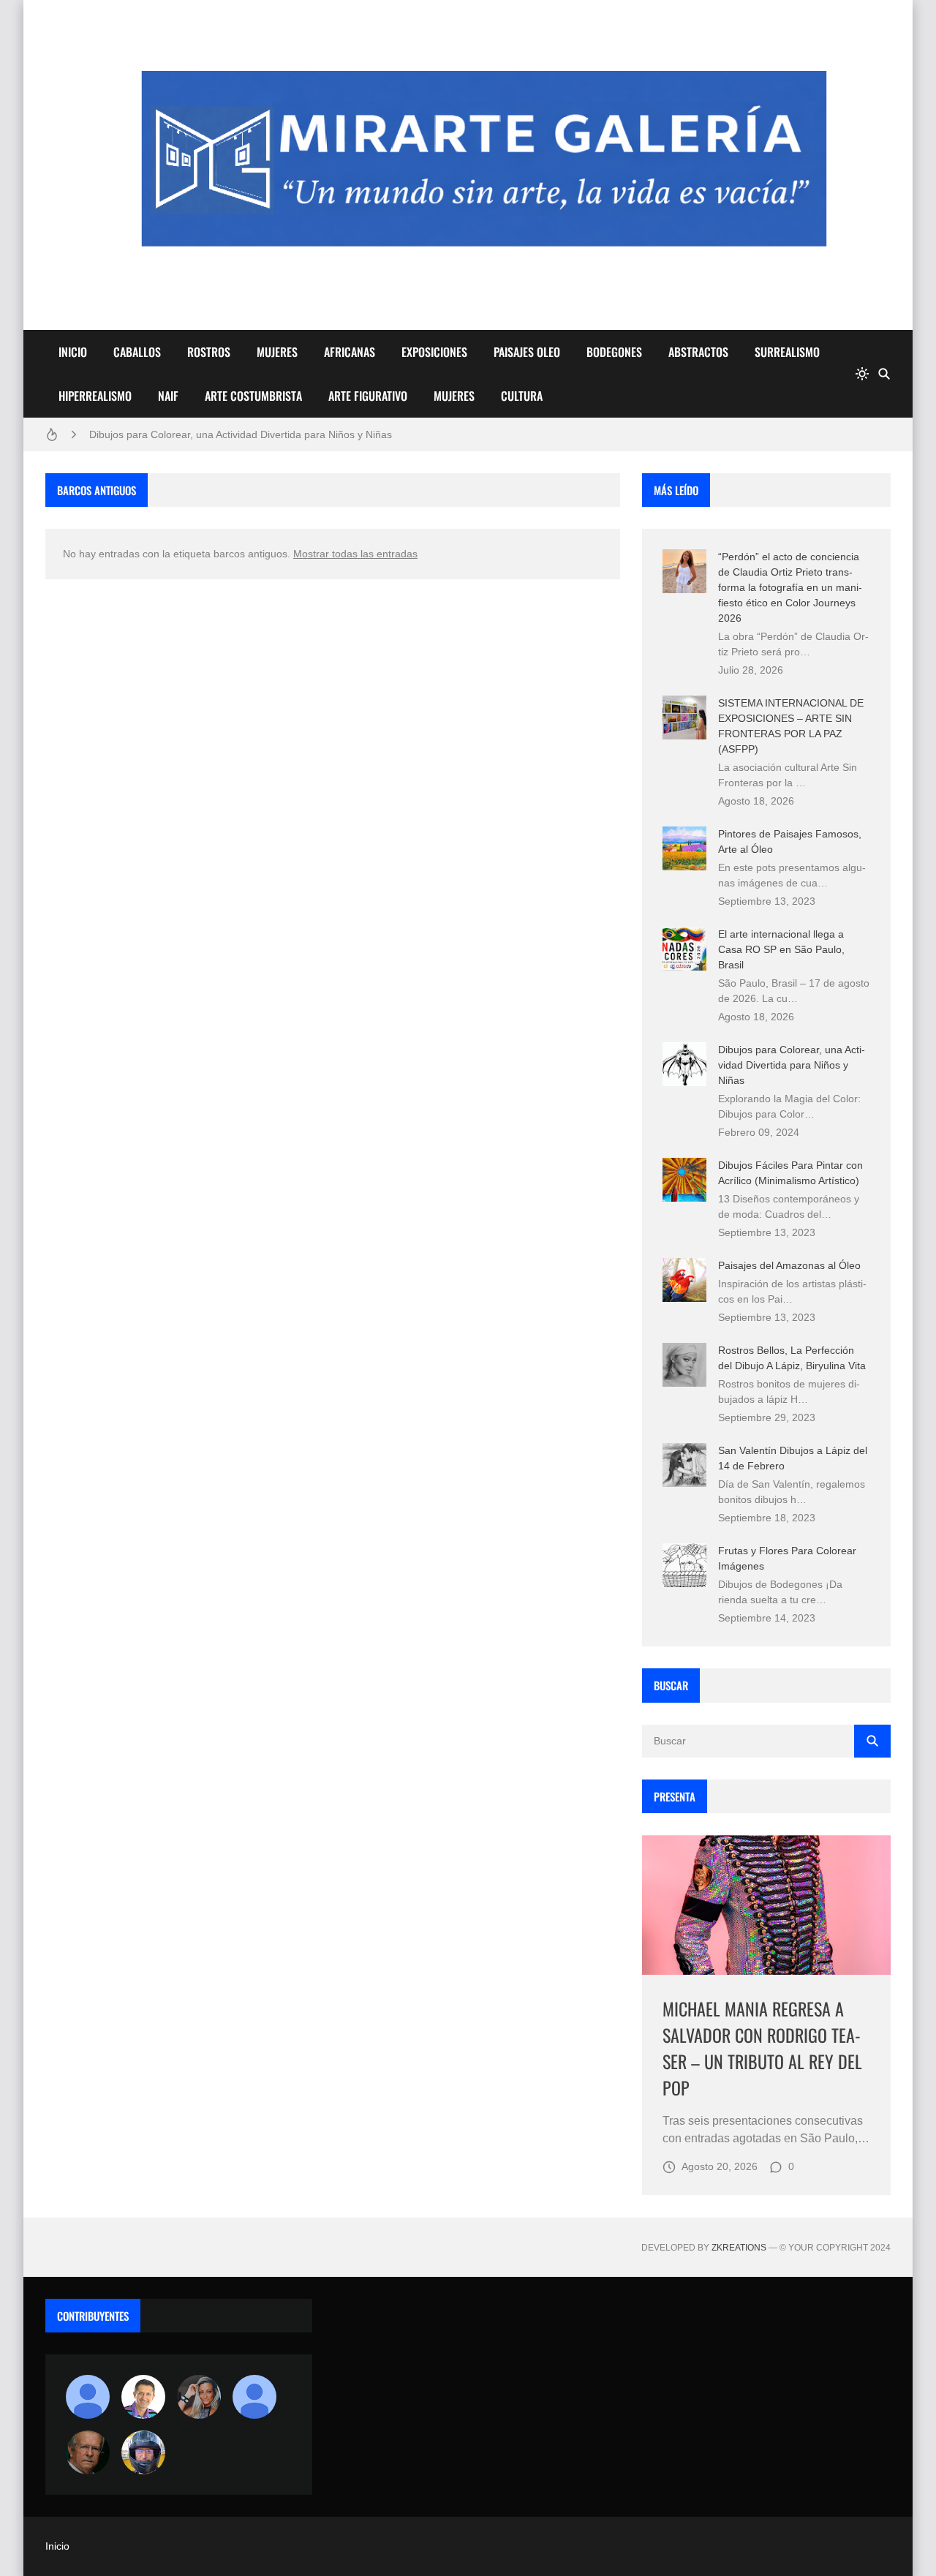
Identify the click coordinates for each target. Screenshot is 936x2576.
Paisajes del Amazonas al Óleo (789, 1265)
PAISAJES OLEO (527, 352)
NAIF (168, 396)
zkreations (739, 2248)
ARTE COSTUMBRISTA (253, 396)
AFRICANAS (350, 352)
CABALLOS (137, 352)
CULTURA (522, 396)
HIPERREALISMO (95, 396)
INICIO (73, 352)
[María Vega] (254, 2397)
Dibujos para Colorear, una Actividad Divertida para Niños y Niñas (241, 434)
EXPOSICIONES (434, 352)
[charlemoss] (88, 2452)
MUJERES (277, 352)
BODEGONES (614, 352)
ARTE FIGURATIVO (368, 396)
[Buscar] (884, 374)
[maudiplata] (143, 2452)
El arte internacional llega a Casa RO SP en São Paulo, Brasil (781, 949)
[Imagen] (766, 1905)
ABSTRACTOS (698, 352)
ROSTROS (209, 352)
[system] (862, 374)
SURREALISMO (787, 352)
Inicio (57, 2546)
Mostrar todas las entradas (355, 554)
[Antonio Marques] (88, 2397)
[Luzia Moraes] (199, 2397)
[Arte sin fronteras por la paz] (143, 2397)
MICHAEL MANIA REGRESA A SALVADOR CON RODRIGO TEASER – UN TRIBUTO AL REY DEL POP (762, 2048)
